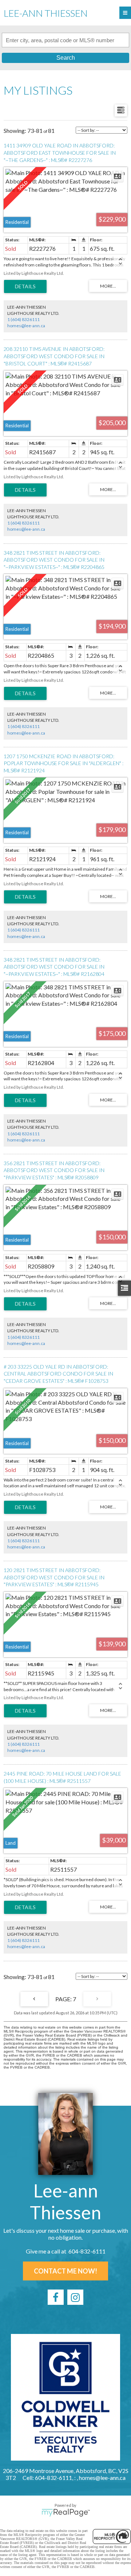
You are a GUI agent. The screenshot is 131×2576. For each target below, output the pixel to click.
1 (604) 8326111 (23, 319)
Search (66, 58)
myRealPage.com (66, 2513)
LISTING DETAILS (25, 286)
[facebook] (56, 2297)
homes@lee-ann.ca (26, 326)
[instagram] (75, 2297)
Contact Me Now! (65, 2271)
